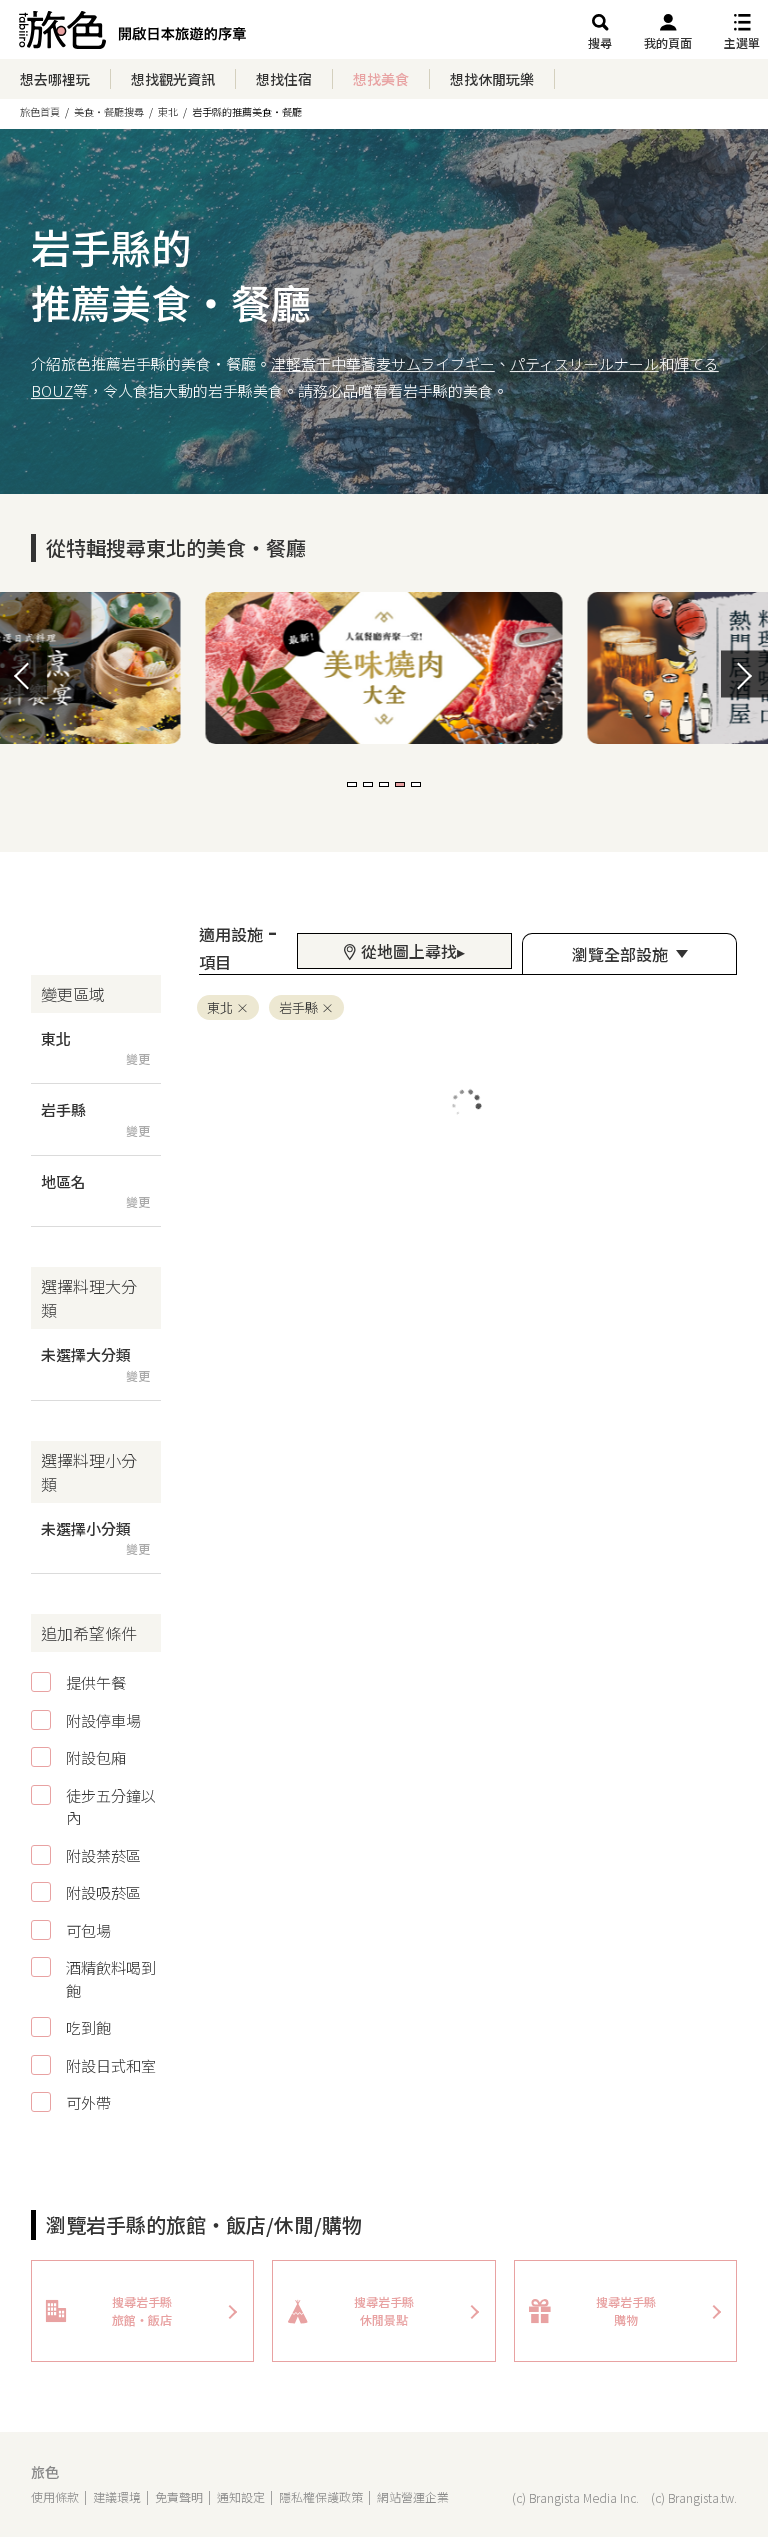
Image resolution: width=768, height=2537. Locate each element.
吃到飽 (88, 2027)
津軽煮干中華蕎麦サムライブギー (383, 363)
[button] (352, 784)
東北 (220, 1007)
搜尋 (600, 42)
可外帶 (88, 2102)
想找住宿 (284, 79)
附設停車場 (103, 1720)
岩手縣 (298, 1007)
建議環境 (117, 2496)
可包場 (88, 1930)
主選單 (742, 42)
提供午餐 (96, 1682)
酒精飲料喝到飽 (111, 1979)
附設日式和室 (111, 2065)
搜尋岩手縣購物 (626, 2310)
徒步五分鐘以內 (111, 1807)
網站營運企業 (413, 2496)
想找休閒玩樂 (492, 79)
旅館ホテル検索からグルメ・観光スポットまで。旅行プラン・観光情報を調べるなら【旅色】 (132, 35)
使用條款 (55, 2496)
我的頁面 (668, 42)
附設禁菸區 (103, 1855)
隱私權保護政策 (321, 2496)
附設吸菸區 (103, 1892)
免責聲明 (179, 2496)
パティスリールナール (584, 363)
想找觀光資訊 (173, 79)
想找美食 (381, 79)
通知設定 (241, 2496)
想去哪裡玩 (55, 79)
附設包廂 (96, 1757)
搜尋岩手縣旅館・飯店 (142, 2310)
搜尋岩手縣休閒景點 (384, 2310)
